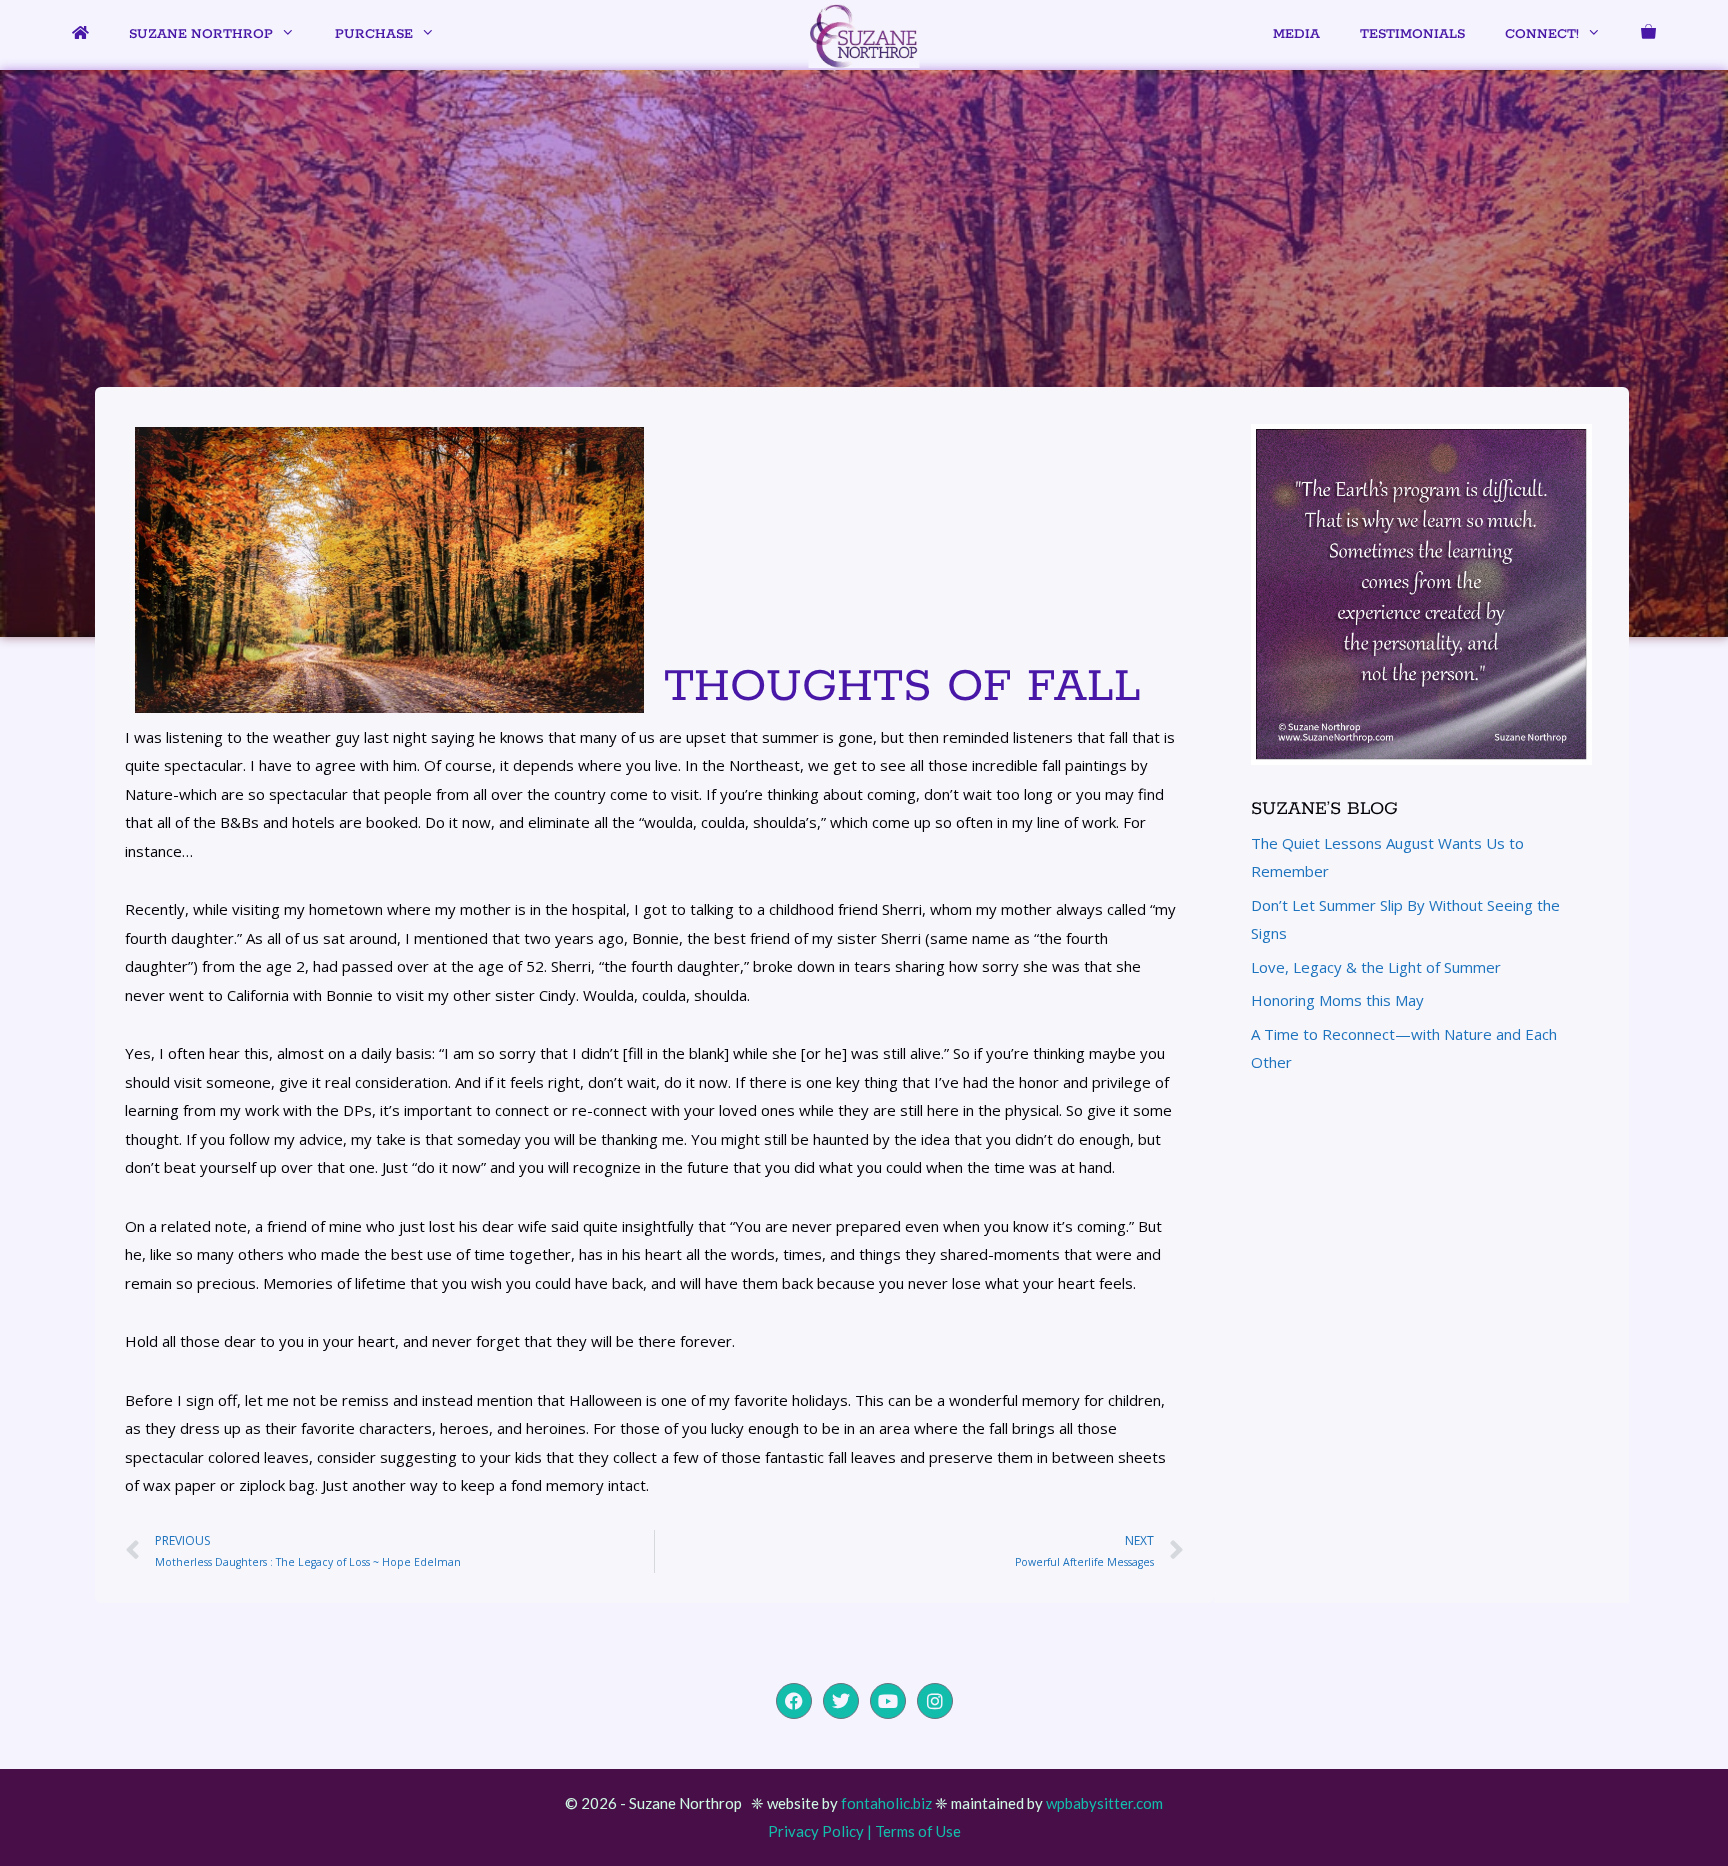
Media (1296, 34)
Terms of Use (918, 1831)
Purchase (374, 34)
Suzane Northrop (201, 34)
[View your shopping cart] (1648, 35)
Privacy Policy (816, 1831)
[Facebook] (794, 1701)
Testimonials (1412, 34)
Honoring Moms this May (1337, 1000)
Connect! (1542, 34)
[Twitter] (841, 1701)
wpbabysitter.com (1104, 1803)
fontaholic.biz (886, 1803)
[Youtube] (888, 1701)
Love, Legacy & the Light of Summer (1376, 967)
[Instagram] (935, 1701)
